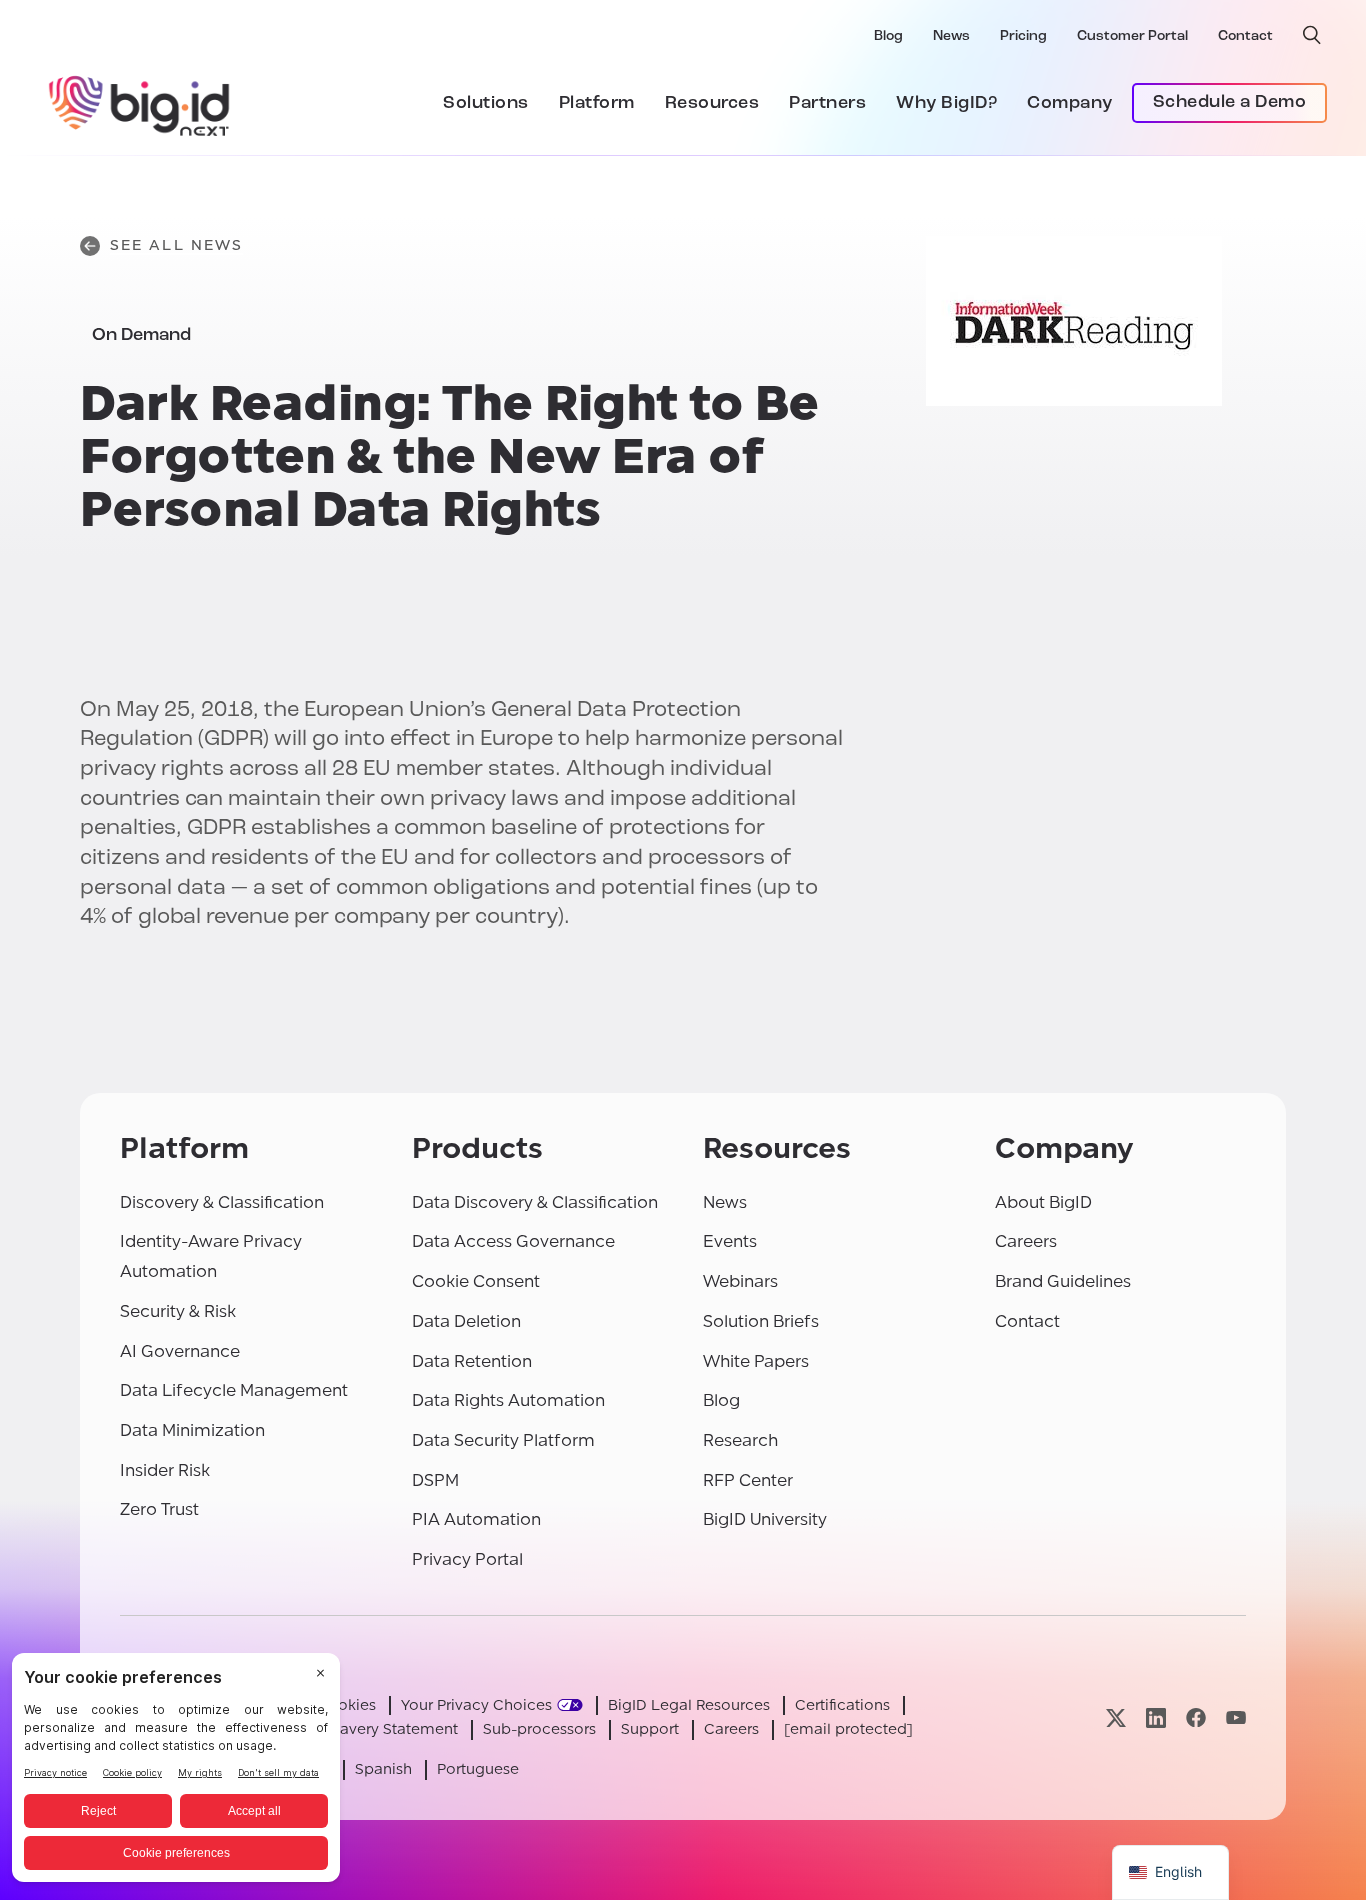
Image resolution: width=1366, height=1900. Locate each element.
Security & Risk (178, 1311)
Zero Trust (159, 1509)
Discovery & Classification (222, 1202)
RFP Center (748, 1480)
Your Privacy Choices (476, 1705)
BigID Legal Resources (689, 1705)
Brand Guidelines (1063, 1281)
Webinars (740, 1281)
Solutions (486, 104)
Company (1070, 104)
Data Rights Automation (508, 1400)
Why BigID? (946, 104)
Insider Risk (165, 1470)
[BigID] (140, 103)
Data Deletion (466, 1321)
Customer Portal (1132, 36)
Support (650, 1729)
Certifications (842, 1705)
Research (740, 1440)
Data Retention (472, 1361)
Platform (597, 104)
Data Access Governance (513, 1241)
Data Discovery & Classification (535, 1202)
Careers (1026, 1241)
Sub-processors (539, 1729)
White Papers (756, 1361)
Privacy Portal (467, 1559)
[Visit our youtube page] (1236, 1717)
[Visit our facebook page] (1196, 1717)
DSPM (435, 1480)
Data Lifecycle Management (234, 1390)
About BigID (1043, 1202)
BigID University (765, 1519)
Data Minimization (192, 1430)
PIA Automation (476, 1519)
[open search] (1312, 35)
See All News (176, 245)
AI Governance (180, 1351)
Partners (827, 104)
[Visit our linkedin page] (1156, 1717)
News (951, 36)
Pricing (1023, 36)
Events (730, 1241)
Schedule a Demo (1230, 103)
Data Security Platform (503, 1440)
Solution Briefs (761, 1321)
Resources (712, 104)
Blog (888, 36)
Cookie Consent (476, 1281)
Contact (1245, 36)
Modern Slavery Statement (363, 1729)
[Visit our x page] (1116, 1717)
